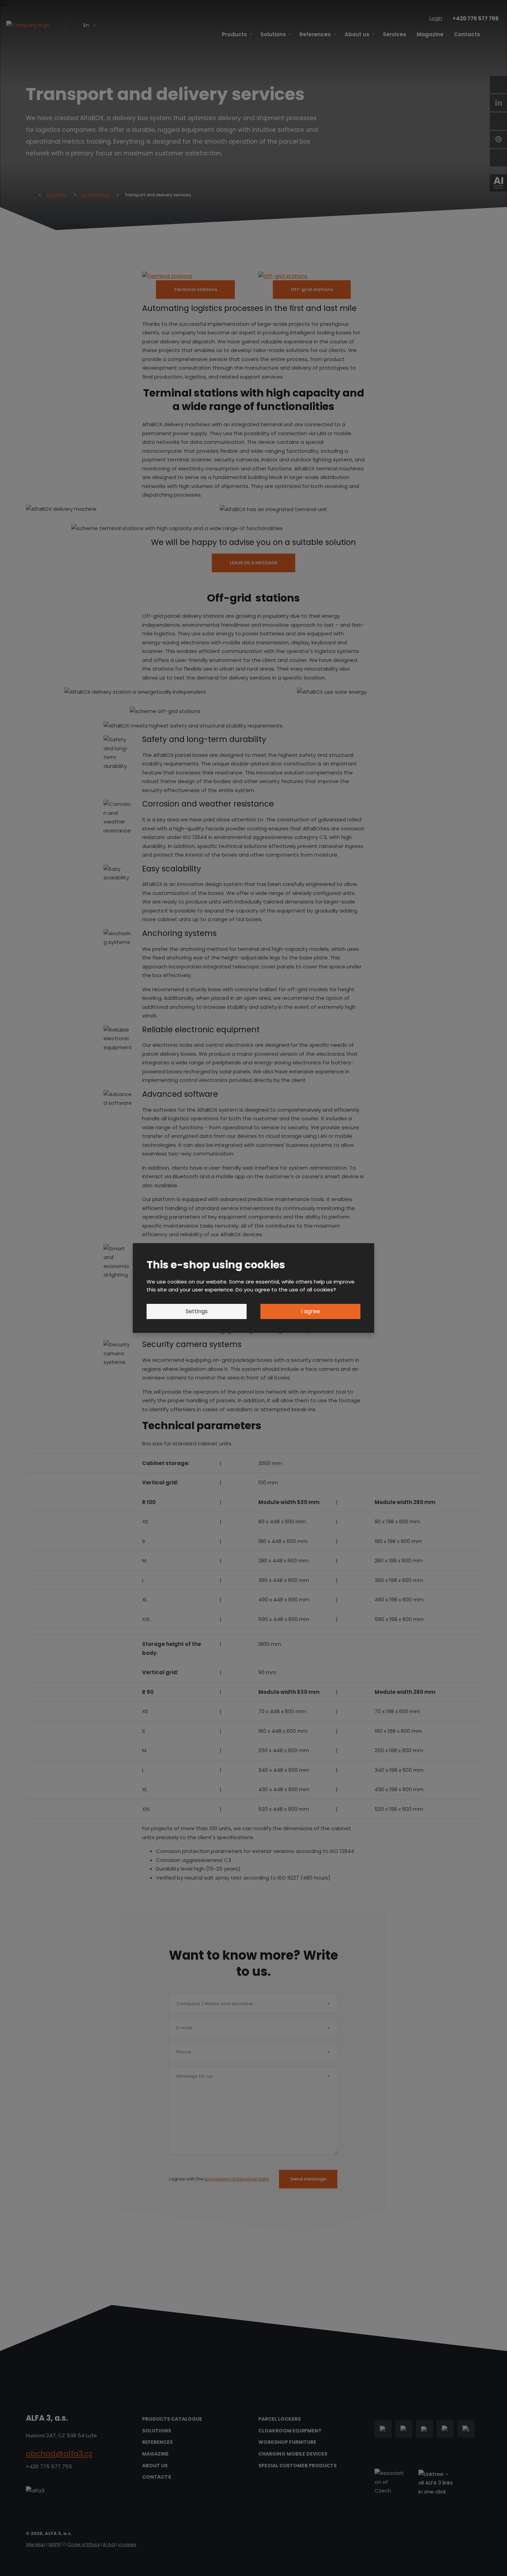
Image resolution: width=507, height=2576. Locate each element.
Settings (197, 1311)
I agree (311, 1311)
